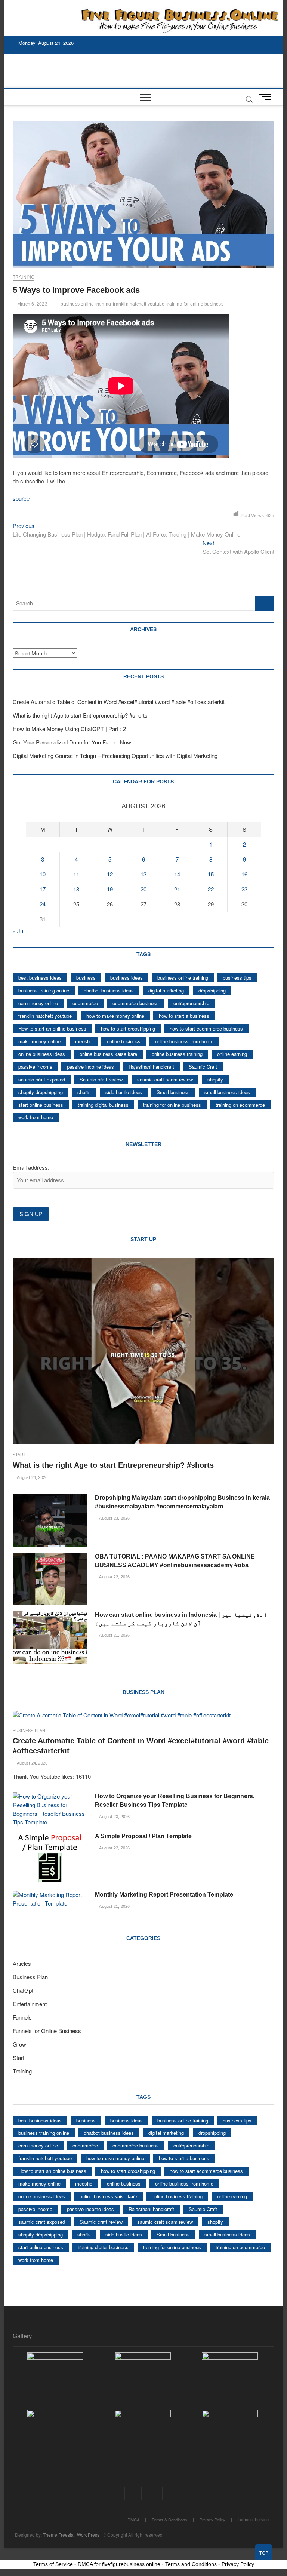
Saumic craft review (101, 1079)
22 (211, 889)
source (21, 498)
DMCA (133, 2520)
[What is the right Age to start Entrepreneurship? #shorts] (143, 1351)
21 (177, 889)
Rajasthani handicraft (151, 1067)
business (86, 978)
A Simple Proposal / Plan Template (143, 1836)
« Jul (18, 931)
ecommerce (85, 1003)
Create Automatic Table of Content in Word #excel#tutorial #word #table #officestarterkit (119, 702)
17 (43, 889)
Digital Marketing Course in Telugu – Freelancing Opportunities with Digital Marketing (115, 756)
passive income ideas (90, 1067)
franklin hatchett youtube (139, 304)
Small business (173, 1092)
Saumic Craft (203, 1067)
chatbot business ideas (109, 990)
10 (43, 874)
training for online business (195, 304)
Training (24, 277)
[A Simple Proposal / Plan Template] (50, 1859)
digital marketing (166, 990)
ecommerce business (136, 1003)
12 (110, 874)
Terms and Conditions (191, 2564)
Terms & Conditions (169, 2520)
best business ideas (40, 978)
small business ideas (227, 1092)
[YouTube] (152, 2487)
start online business (41, 1105)
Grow (19, 2044)
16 (244, 874)
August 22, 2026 (114, 1577)
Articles (22, 1963)
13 (143, 874)
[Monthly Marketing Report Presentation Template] (50, 1899)
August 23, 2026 (114, 1518)
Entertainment (30, 2004)
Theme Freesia (58, 2535)
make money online (39, 1041)
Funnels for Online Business (47, 2031)
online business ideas (42, 1054)
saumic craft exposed (42, 1079)
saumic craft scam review (165, 1079)
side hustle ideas (124, 1092)
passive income (35, 1067)
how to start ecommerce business (206, 1028)
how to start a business (184, 1016)
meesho (84, 1041)
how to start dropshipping (128, 1028)
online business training (177, 1054)
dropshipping (212, 990)
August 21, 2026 (114, 1635)
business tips (237, 978)
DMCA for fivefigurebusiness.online (119, 2564)
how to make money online (115, 1016)
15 (211, 874)
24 (43, 904)
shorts (84, 1092)
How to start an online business (52, 1028)
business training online (44, 990)
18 (76, 889)
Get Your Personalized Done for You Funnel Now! (73, 742)
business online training (86, 304)
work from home (36, 1117)
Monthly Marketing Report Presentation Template (164, 1895)
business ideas (126, 978)
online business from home (184, 1041)
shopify (215, 1079)
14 (177, 874)
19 (110, 889)
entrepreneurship (191, 1003)
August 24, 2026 (32, 1477)
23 (244, 889)
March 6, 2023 (32, 304)
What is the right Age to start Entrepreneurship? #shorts (80, 715)
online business (124, 1041)
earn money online (38, 1003)
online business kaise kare (108, 1054)
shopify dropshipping (41, 1092)
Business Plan (29, 1731)
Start (19, 1455)
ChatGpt (23, 1990)
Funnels (22, 2017)
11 (76, 874)
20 (143, 889)
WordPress (88, 2535)
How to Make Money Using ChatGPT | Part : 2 (69, 729)
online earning (232, 1054)
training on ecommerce (240, 1105)
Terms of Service (253, 2519)
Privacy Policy (212, 2520)
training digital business (103, 1105)
